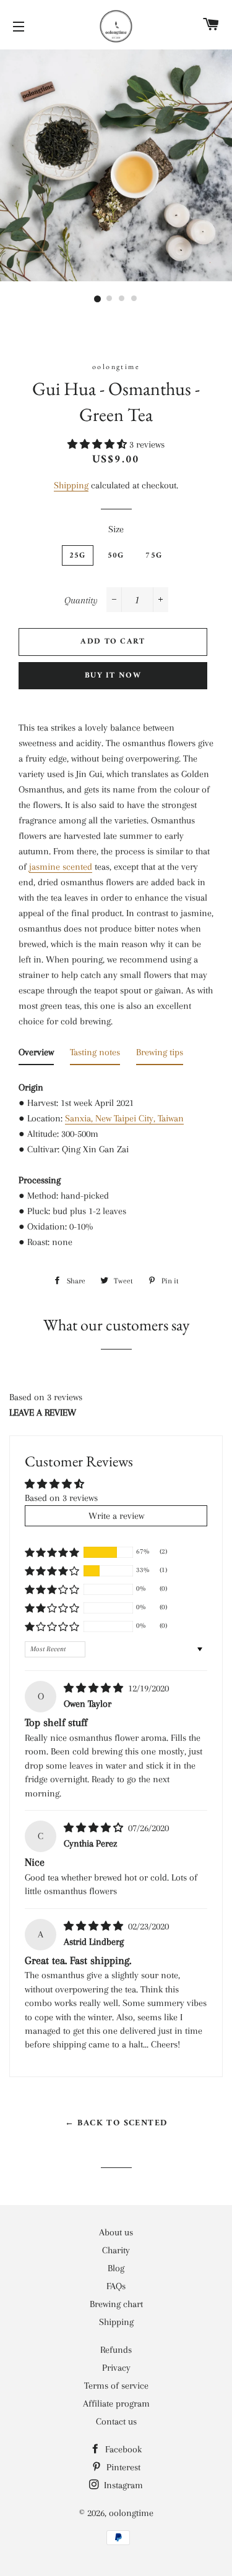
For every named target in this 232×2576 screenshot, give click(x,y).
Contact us (116, 2421)
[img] (95, 1688)
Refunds (116, 2350)
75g (154, 555)
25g (78, 555)
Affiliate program (116, 2404)
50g (116, 555)
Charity (116, 2250)
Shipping (71, 485)
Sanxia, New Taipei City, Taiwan (124, 1118)
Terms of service (116, 2386)
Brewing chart (116, 2304)
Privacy (116, 2368)
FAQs (116, 2286)
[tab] (36, 1055)
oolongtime (131, 2513)
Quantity (81, 600)
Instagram (122, 2485)
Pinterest (122, 2467)
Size (116, 529)
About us (116, 2232)
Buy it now (113, 675)
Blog (116, 2268)
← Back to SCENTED (116, 2123)
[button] (98, 444)
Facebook (122, 2449)
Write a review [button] (116, 1516)
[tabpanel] (116, 1158)
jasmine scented (61, 867)
